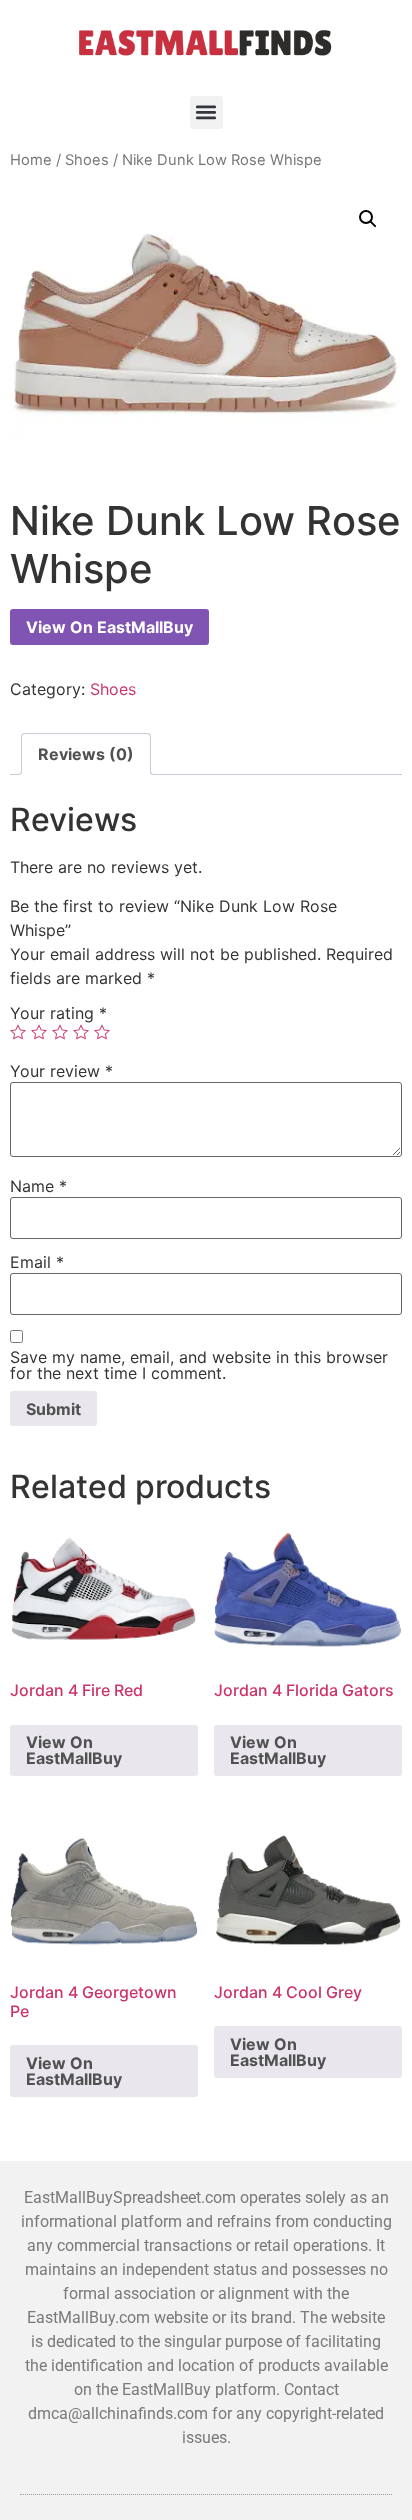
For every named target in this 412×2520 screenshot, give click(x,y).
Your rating (58, 1013)
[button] (206, 112)
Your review (61, 1071)
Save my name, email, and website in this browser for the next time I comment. (199, 1365)
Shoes (87, 160)
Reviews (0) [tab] (86, 754)
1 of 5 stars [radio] (18, 1032)
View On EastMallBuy (109, 627)
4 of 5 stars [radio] (81, 1032)
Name (38, 1186)
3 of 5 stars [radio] (60, 1032)
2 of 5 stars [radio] (39, 1032)
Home (31, 160)
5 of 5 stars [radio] (102, 1032)
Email (37, 1262)
